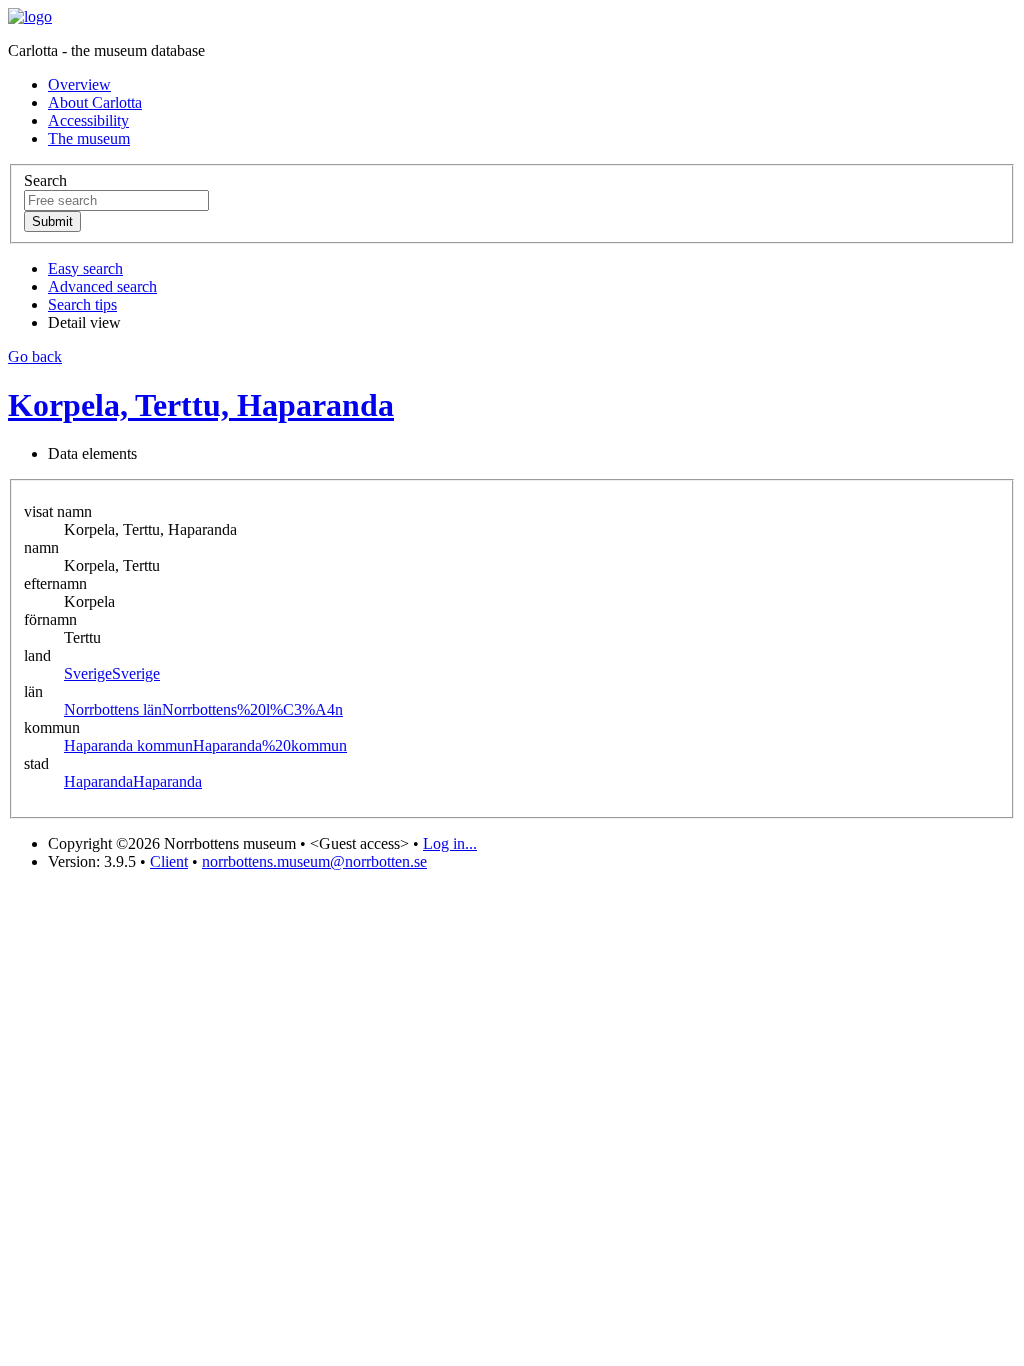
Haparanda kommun (205, 745)
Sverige (112, 673)
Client (169, 861)
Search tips (82, 304)
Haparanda (133, 781)
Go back (35, 356)
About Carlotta (95, 102)
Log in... (450, 843)
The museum (89, 138)
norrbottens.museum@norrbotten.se (314, 861)
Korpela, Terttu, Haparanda (201, 405)
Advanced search (102, 286)
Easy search (85, 268)
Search (45, 180)
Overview (79, 84)
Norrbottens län (203, 709)
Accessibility (88, 120)
